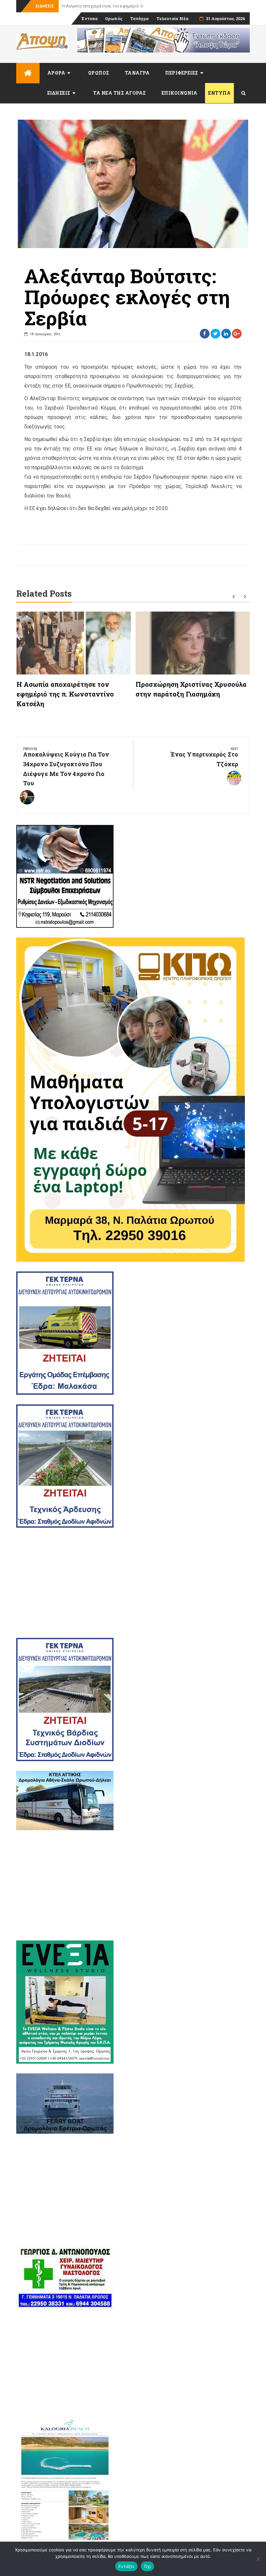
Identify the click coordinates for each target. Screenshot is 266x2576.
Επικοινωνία (180, 93)
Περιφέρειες (182, 73)
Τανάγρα (139, 18)
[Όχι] (258, 2559)
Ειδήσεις (59, 93)
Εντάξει (126, 2566)
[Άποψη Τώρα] (28, 73)
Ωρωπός (114, 18)
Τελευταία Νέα (172, 18)
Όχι (148, 2566)
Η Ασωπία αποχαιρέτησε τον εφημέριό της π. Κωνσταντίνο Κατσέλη (65, 694)
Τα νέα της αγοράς (120, 93)
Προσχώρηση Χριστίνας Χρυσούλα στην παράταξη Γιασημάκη (122, 6)
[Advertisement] (133, 1583)
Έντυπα (89, 18)
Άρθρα (56, 73)
